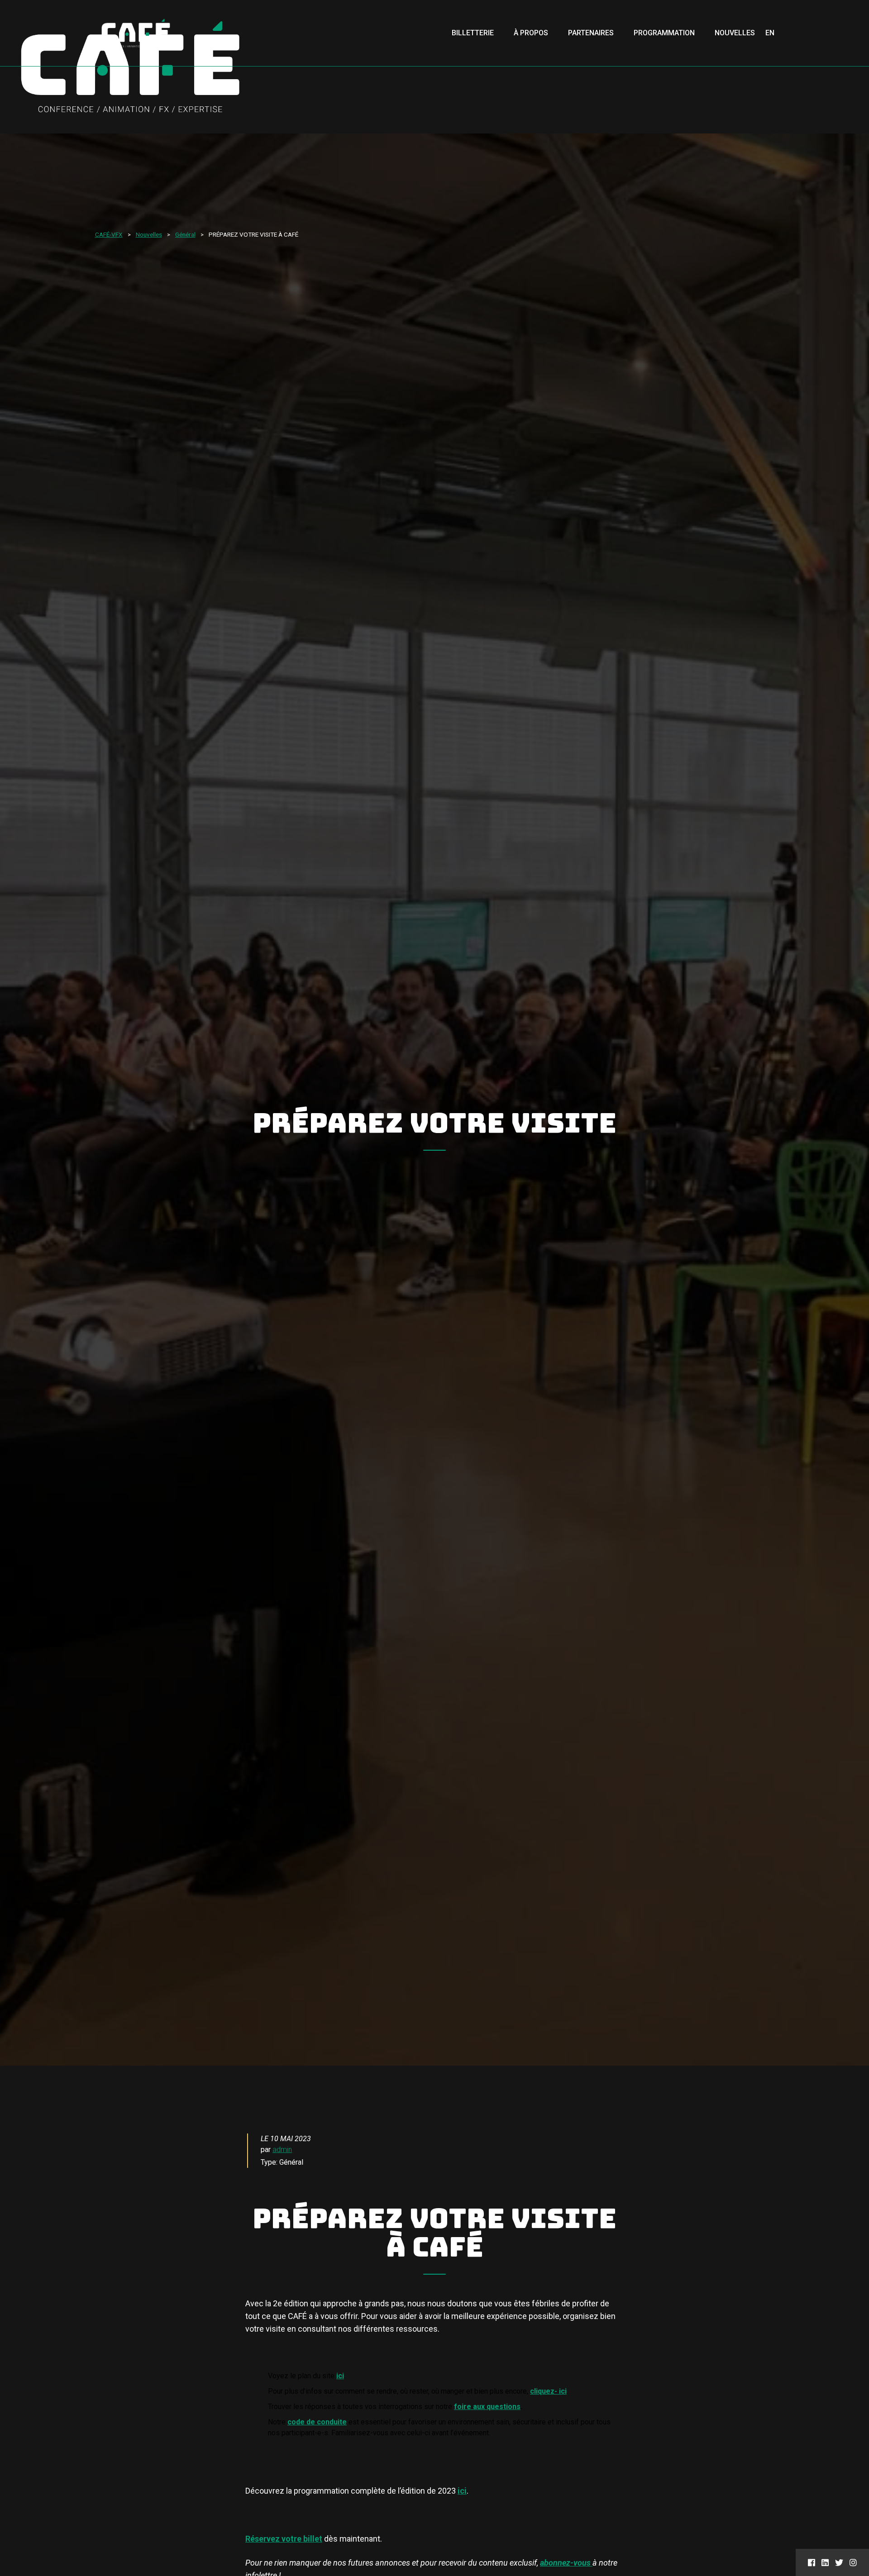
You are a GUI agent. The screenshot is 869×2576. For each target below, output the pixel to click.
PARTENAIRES (591, 33)
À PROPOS (531, 33)
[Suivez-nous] (812, 2562)
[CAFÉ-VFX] (136, 33)
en (770, 33)
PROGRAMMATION (664, 33)
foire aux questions (487, 2407)
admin (282, 2150)
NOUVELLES (735, 33)
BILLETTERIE (473, 33)
